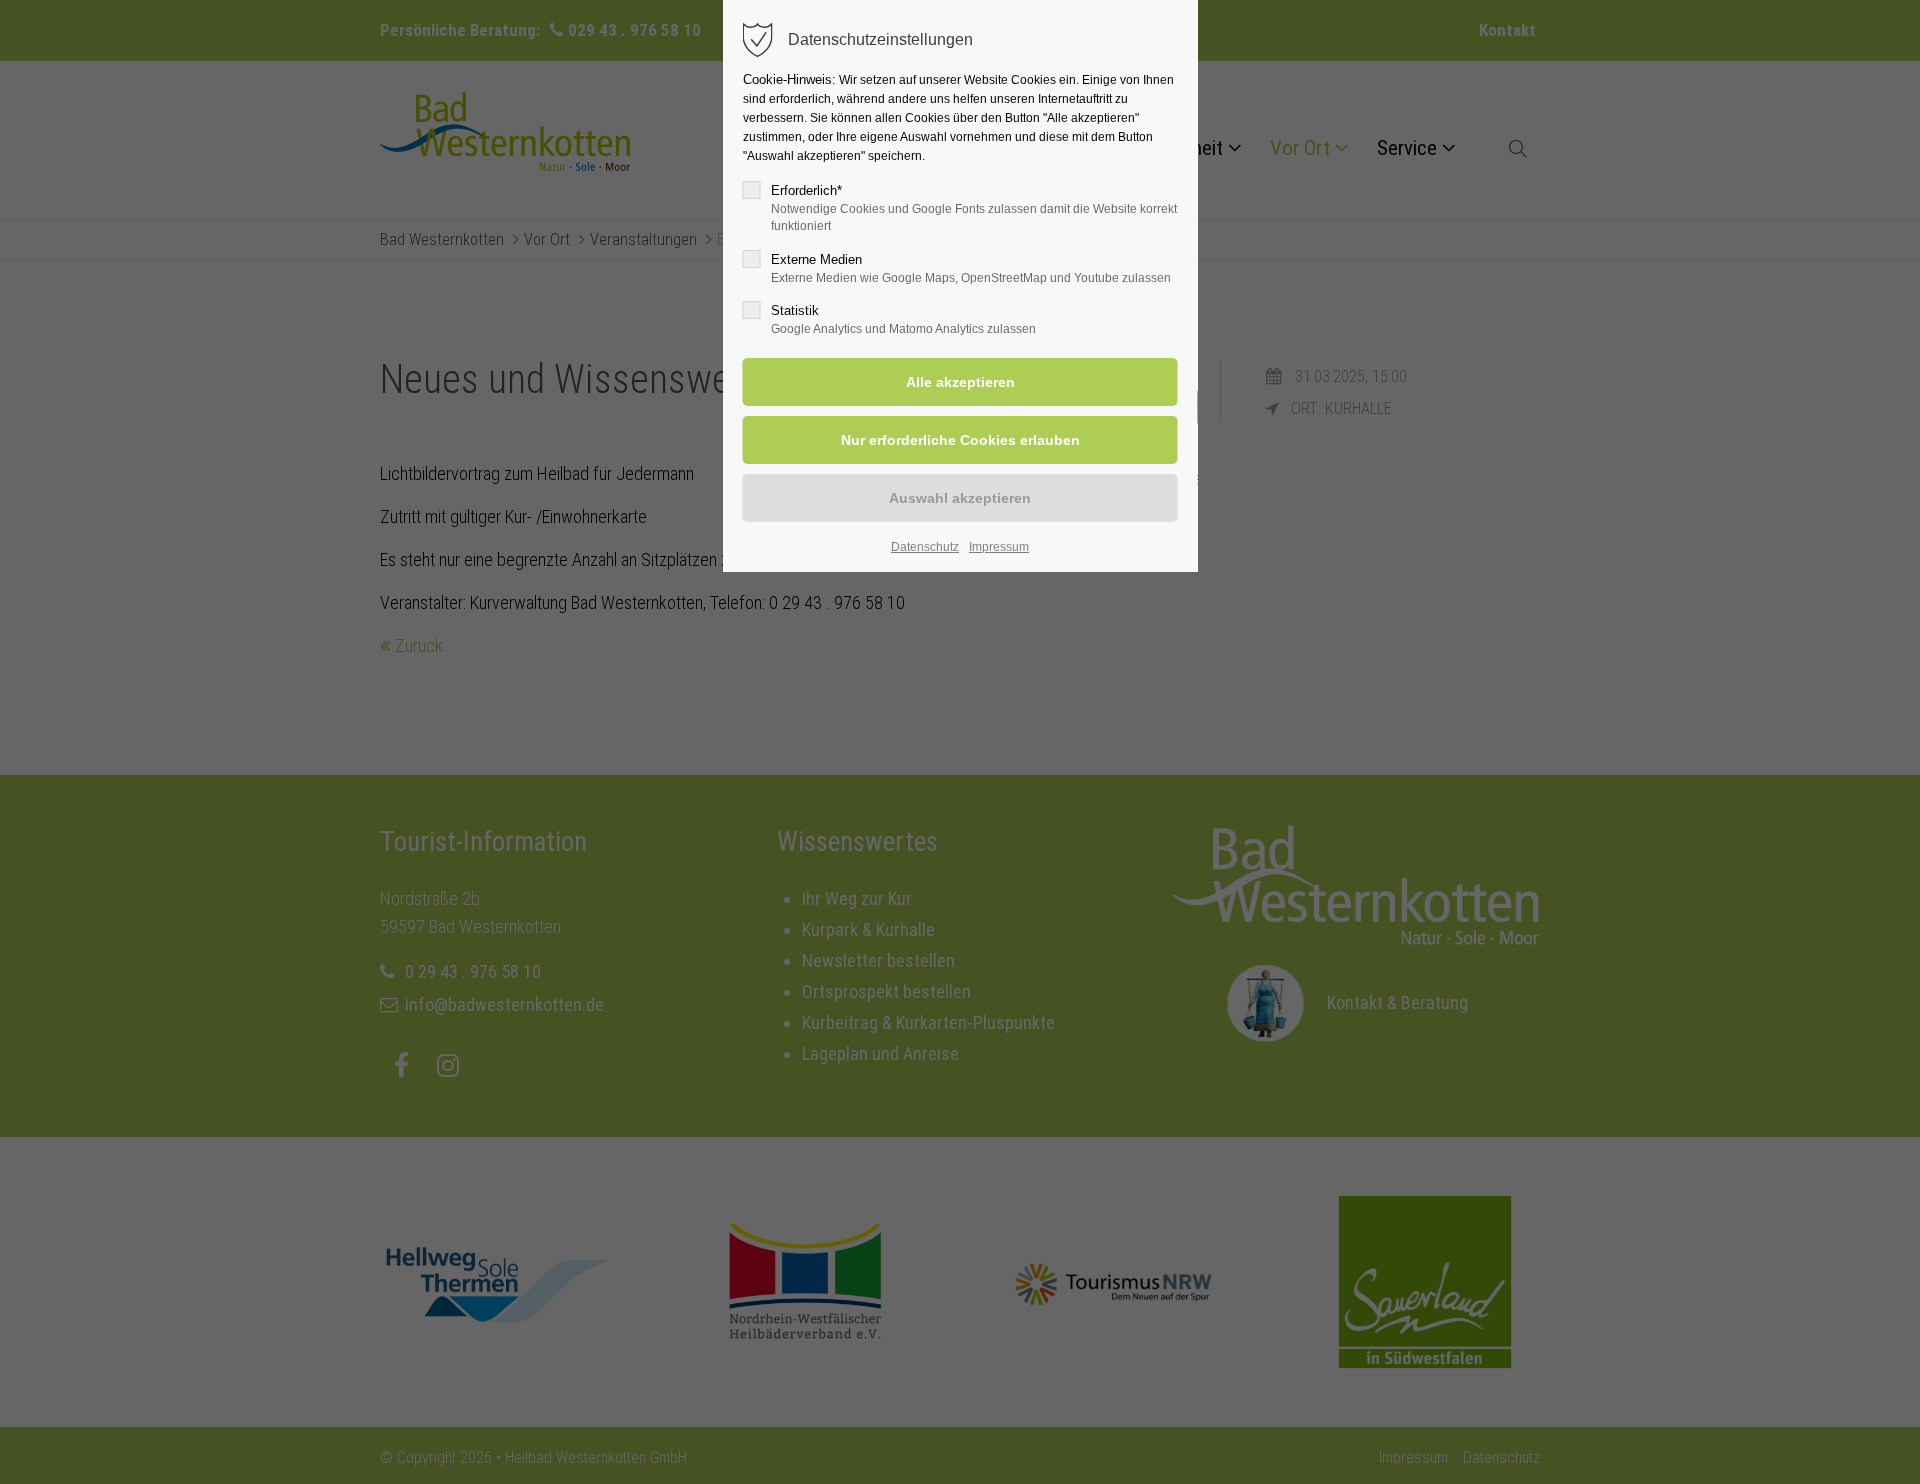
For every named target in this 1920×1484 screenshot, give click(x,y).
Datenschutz (925, 547)
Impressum (999, 547)
